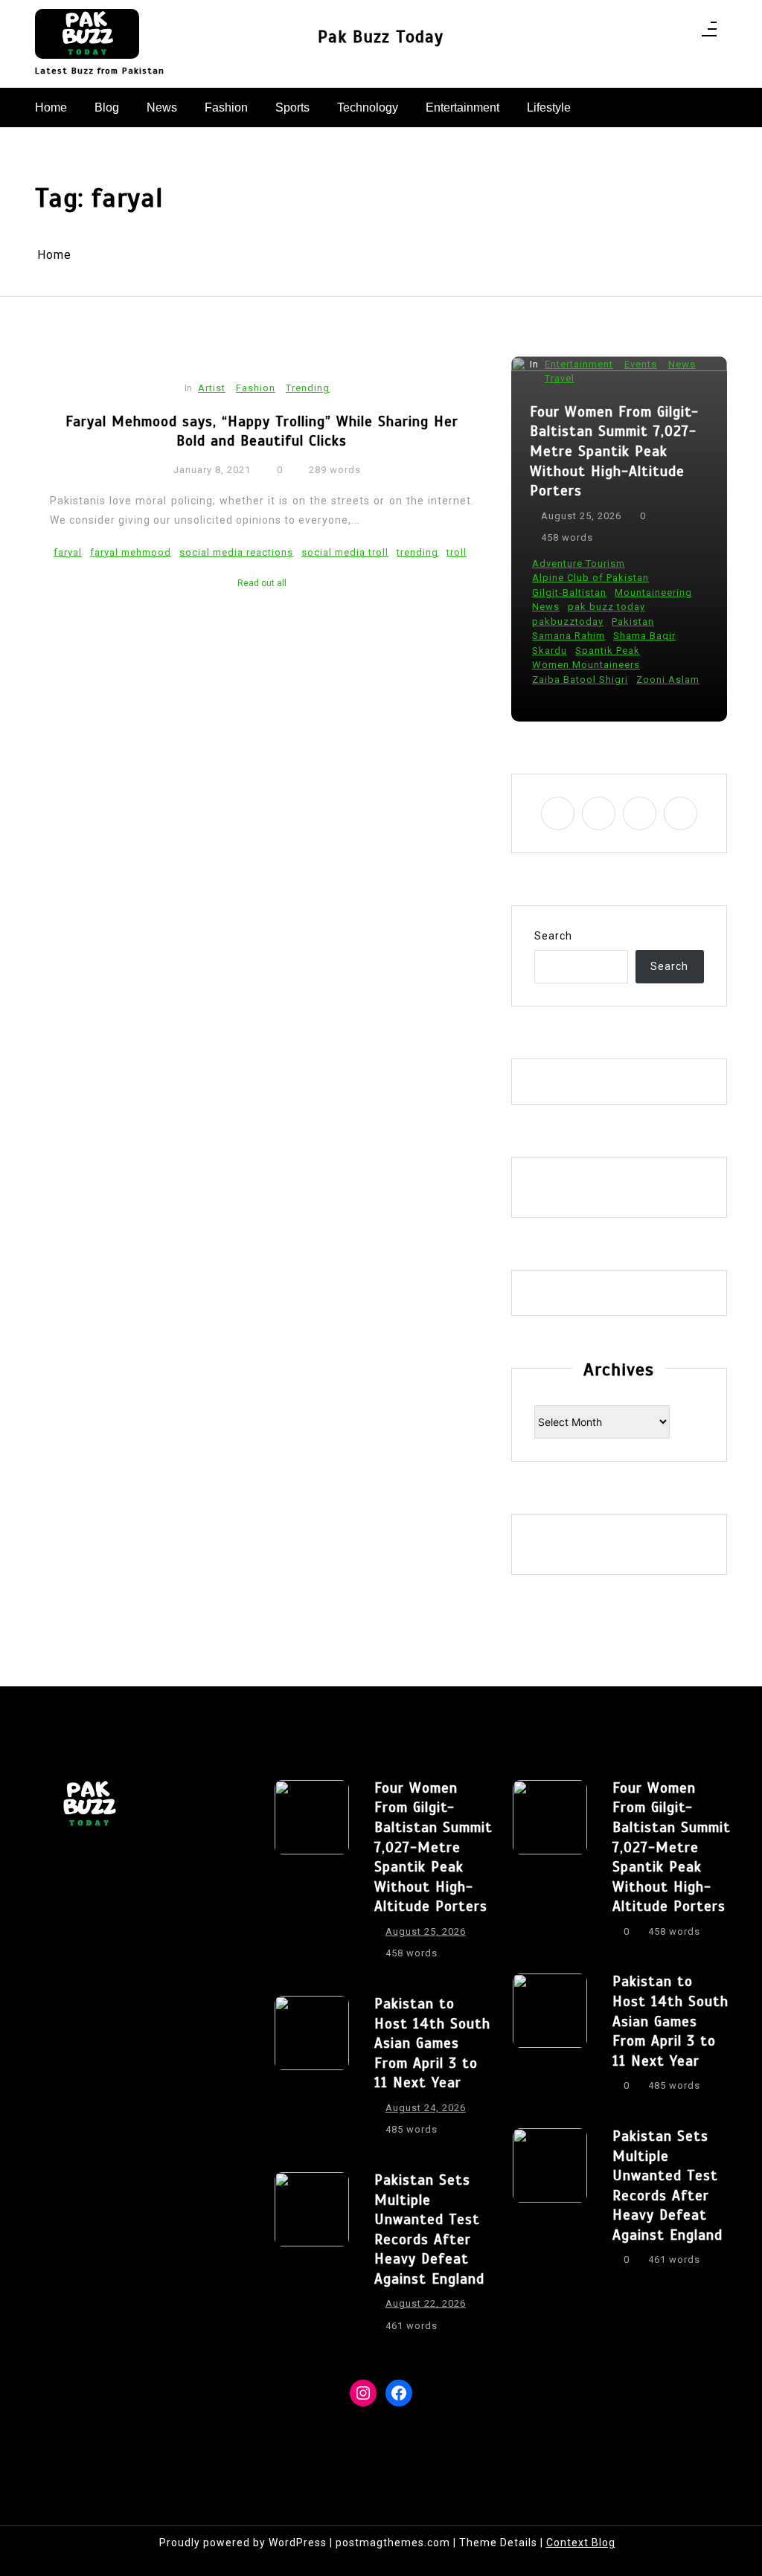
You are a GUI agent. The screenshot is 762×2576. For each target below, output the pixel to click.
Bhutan (679, 578)
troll (457, 552)
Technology (368, 107)
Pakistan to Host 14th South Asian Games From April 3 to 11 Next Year (616, 485)
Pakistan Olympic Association (608, 636)
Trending (308, 388)
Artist (212, 388)
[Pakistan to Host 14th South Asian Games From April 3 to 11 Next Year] (312, 2071)
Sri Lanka (557, 680)
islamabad (592, 592)
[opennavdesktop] (709, 34)
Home (51, 107)
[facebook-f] (622, 34)
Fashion (226, 107)
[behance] (680, 34)
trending (417, 552)
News (162, 107)
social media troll (345, 552)
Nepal (548, 607)
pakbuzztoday (569, 621)
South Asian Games (582, 665)
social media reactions (236, 552)
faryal (68, 552)
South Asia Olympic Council (602, 651)
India (546, 592)
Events (642, 418)
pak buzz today (645, 607)
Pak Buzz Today (381, 37)
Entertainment (462, 107)
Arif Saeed (560, 578)
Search (553, 936)
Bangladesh (624, 578)
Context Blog (581, 2543)
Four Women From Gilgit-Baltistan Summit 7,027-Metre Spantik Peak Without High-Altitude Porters (433, 1847)
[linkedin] (660, 34)
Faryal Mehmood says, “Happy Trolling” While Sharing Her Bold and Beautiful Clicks (262, 431)
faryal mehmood (131, 552)
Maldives (649, 592)
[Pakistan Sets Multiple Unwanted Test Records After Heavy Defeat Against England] (312, 2258)
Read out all (262, 583)
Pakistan (634, 621)
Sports (292, 107)
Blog (107, 107)
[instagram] (641, 34)
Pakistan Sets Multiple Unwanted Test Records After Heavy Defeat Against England (429, 2229)
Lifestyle (549, 107)
